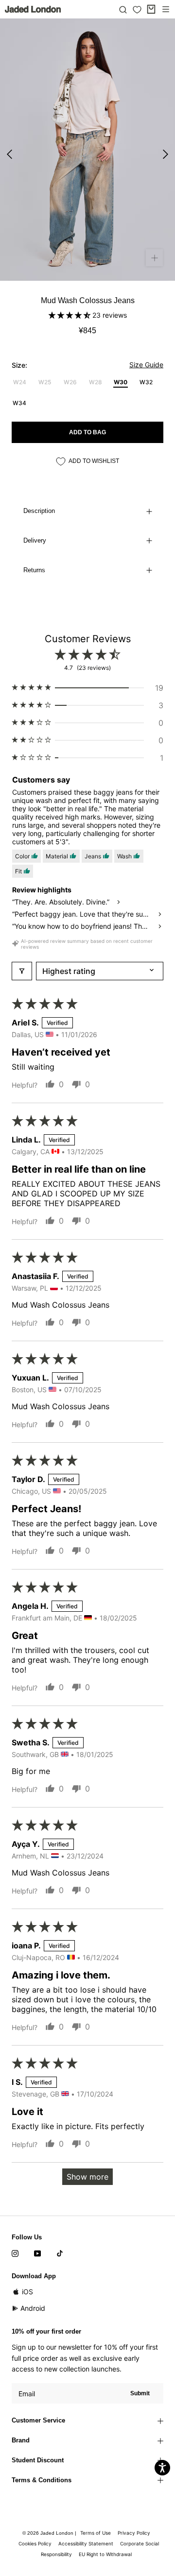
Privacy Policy (134, 2533)
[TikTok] (60, 2252)
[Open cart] (151, 9)
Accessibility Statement (86, 2543)
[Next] (166, 154)
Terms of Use (96, 2533)
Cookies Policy (35, 2543)
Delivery (35, 540)
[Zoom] (154, 258)
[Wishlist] (137, 10)
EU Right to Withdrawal (105, 2554)
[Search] (123, 9)
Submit (140, 2393)
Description (39, 511)
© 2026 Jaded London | (50, 2533)
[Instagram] (15, 2252)
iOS (27, 2292)
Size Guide (146, 365)
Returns (34, 570)
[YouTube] (37, 2252)
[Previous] (9, 154)
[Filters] (22, 971)
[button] (70, 315)
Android (33, 2308)
